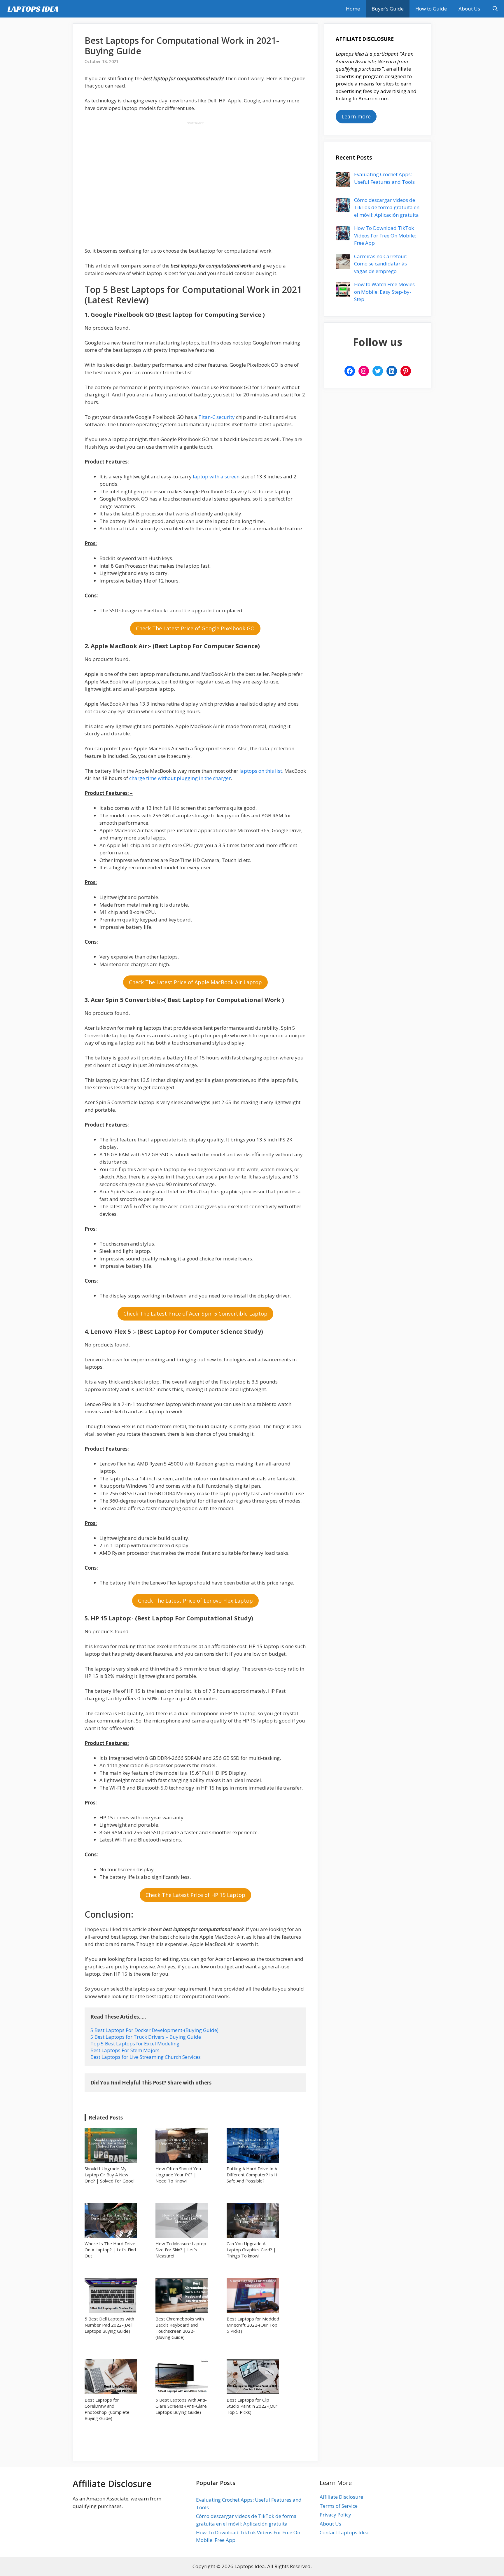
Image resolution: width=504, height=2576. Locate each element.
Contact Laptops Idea (344, 2532)
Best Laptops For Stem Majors (125, 2050)
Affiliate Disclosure (341, 2497)
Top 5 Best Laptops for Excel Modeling (135, 2044)
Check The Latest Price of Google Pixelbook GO (195, 628)
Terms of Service (339, 2506)
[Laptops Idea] (34, 9)
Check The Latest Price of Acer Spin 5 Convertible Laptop (195, 1314)
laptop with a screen (216, 476)
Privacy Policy (335, 2515)
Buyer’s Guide (388, 9)
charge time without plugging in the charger (180, 778)
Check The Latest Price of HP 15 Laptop (195, 1895)
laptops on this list (260, 771)
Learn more (356, 116)
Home (353, 9)
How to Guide (431, 9)
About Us (469, 9)
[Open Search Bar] (495, 9)
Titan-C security (217, 417)
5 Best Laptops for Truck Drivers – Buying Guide (146, 2037)
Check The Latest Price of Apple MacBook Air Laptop (195, 982)
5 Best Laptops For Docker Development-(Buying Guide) (154, 2030)
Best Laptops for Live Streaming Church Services (146, 2057)
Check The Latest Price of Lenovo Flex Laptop (195, 1601)
